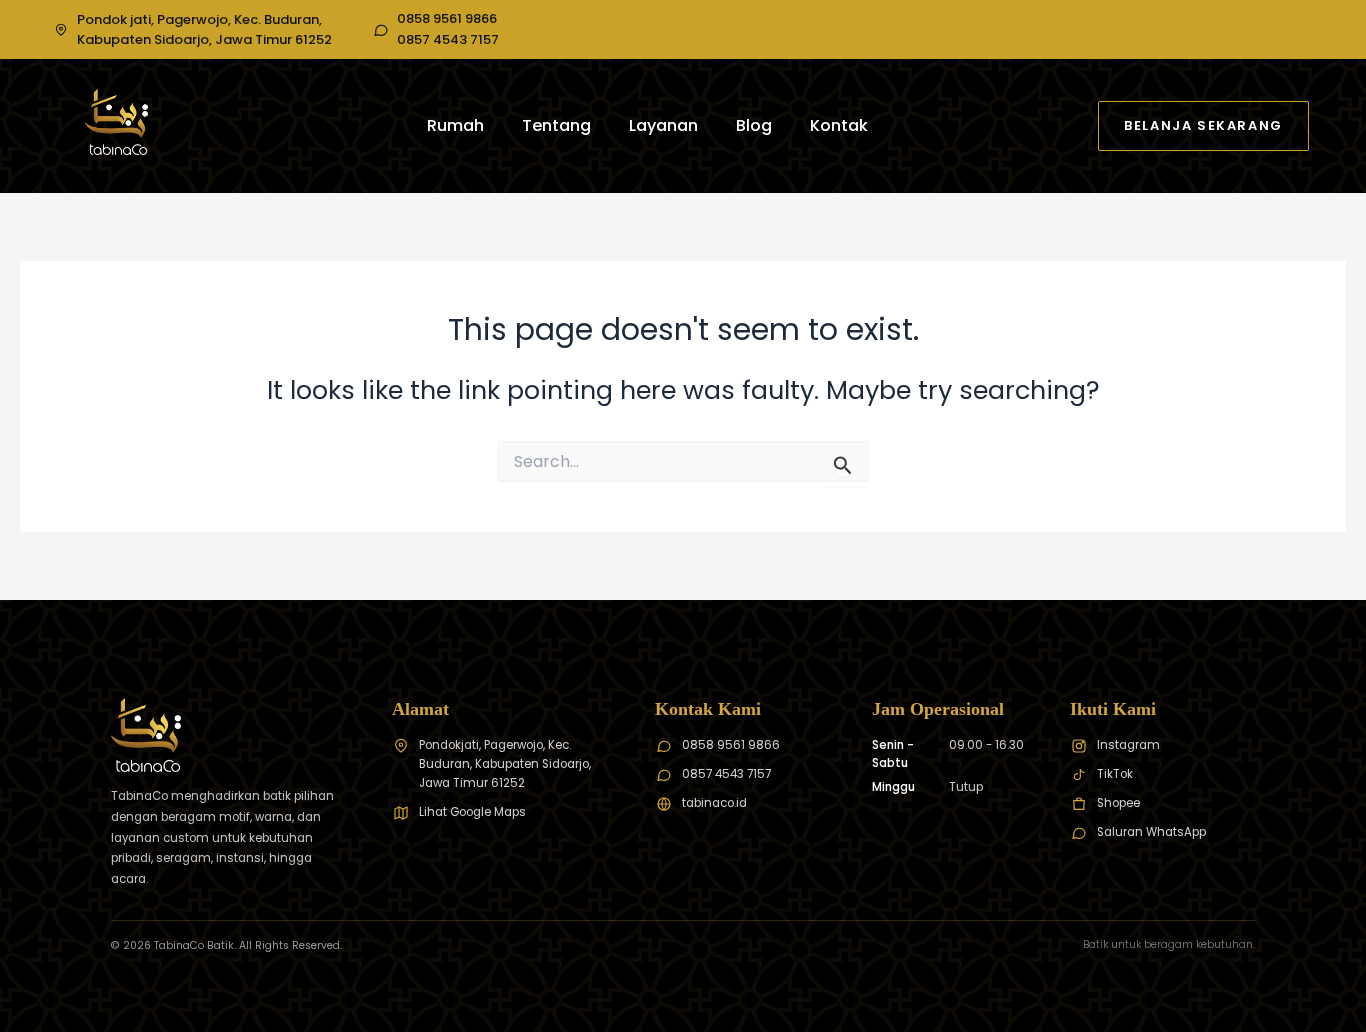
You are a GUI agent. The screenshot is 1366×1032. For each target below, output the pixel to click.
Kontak (839, 125)
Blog (754, 125)
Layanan (663, 125)
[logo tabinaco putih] (116, 122)
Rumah (455, 125)
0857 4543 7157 (448, 40)
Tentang (556, 125)
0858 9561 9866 (447, 19)
